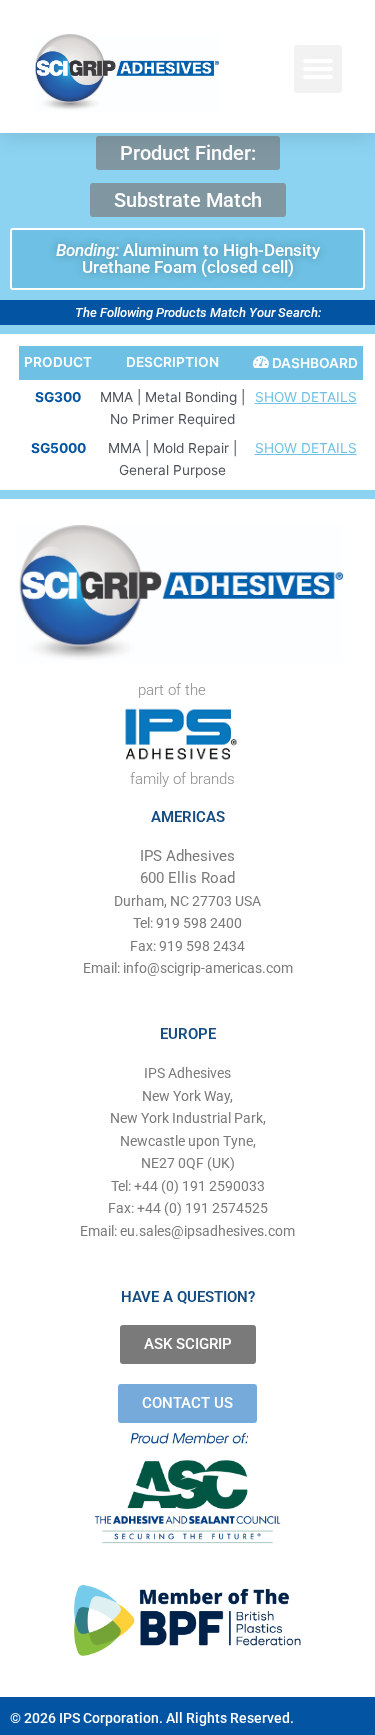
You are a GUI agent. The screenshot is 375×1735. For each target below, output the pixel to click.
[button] (318, 69)
